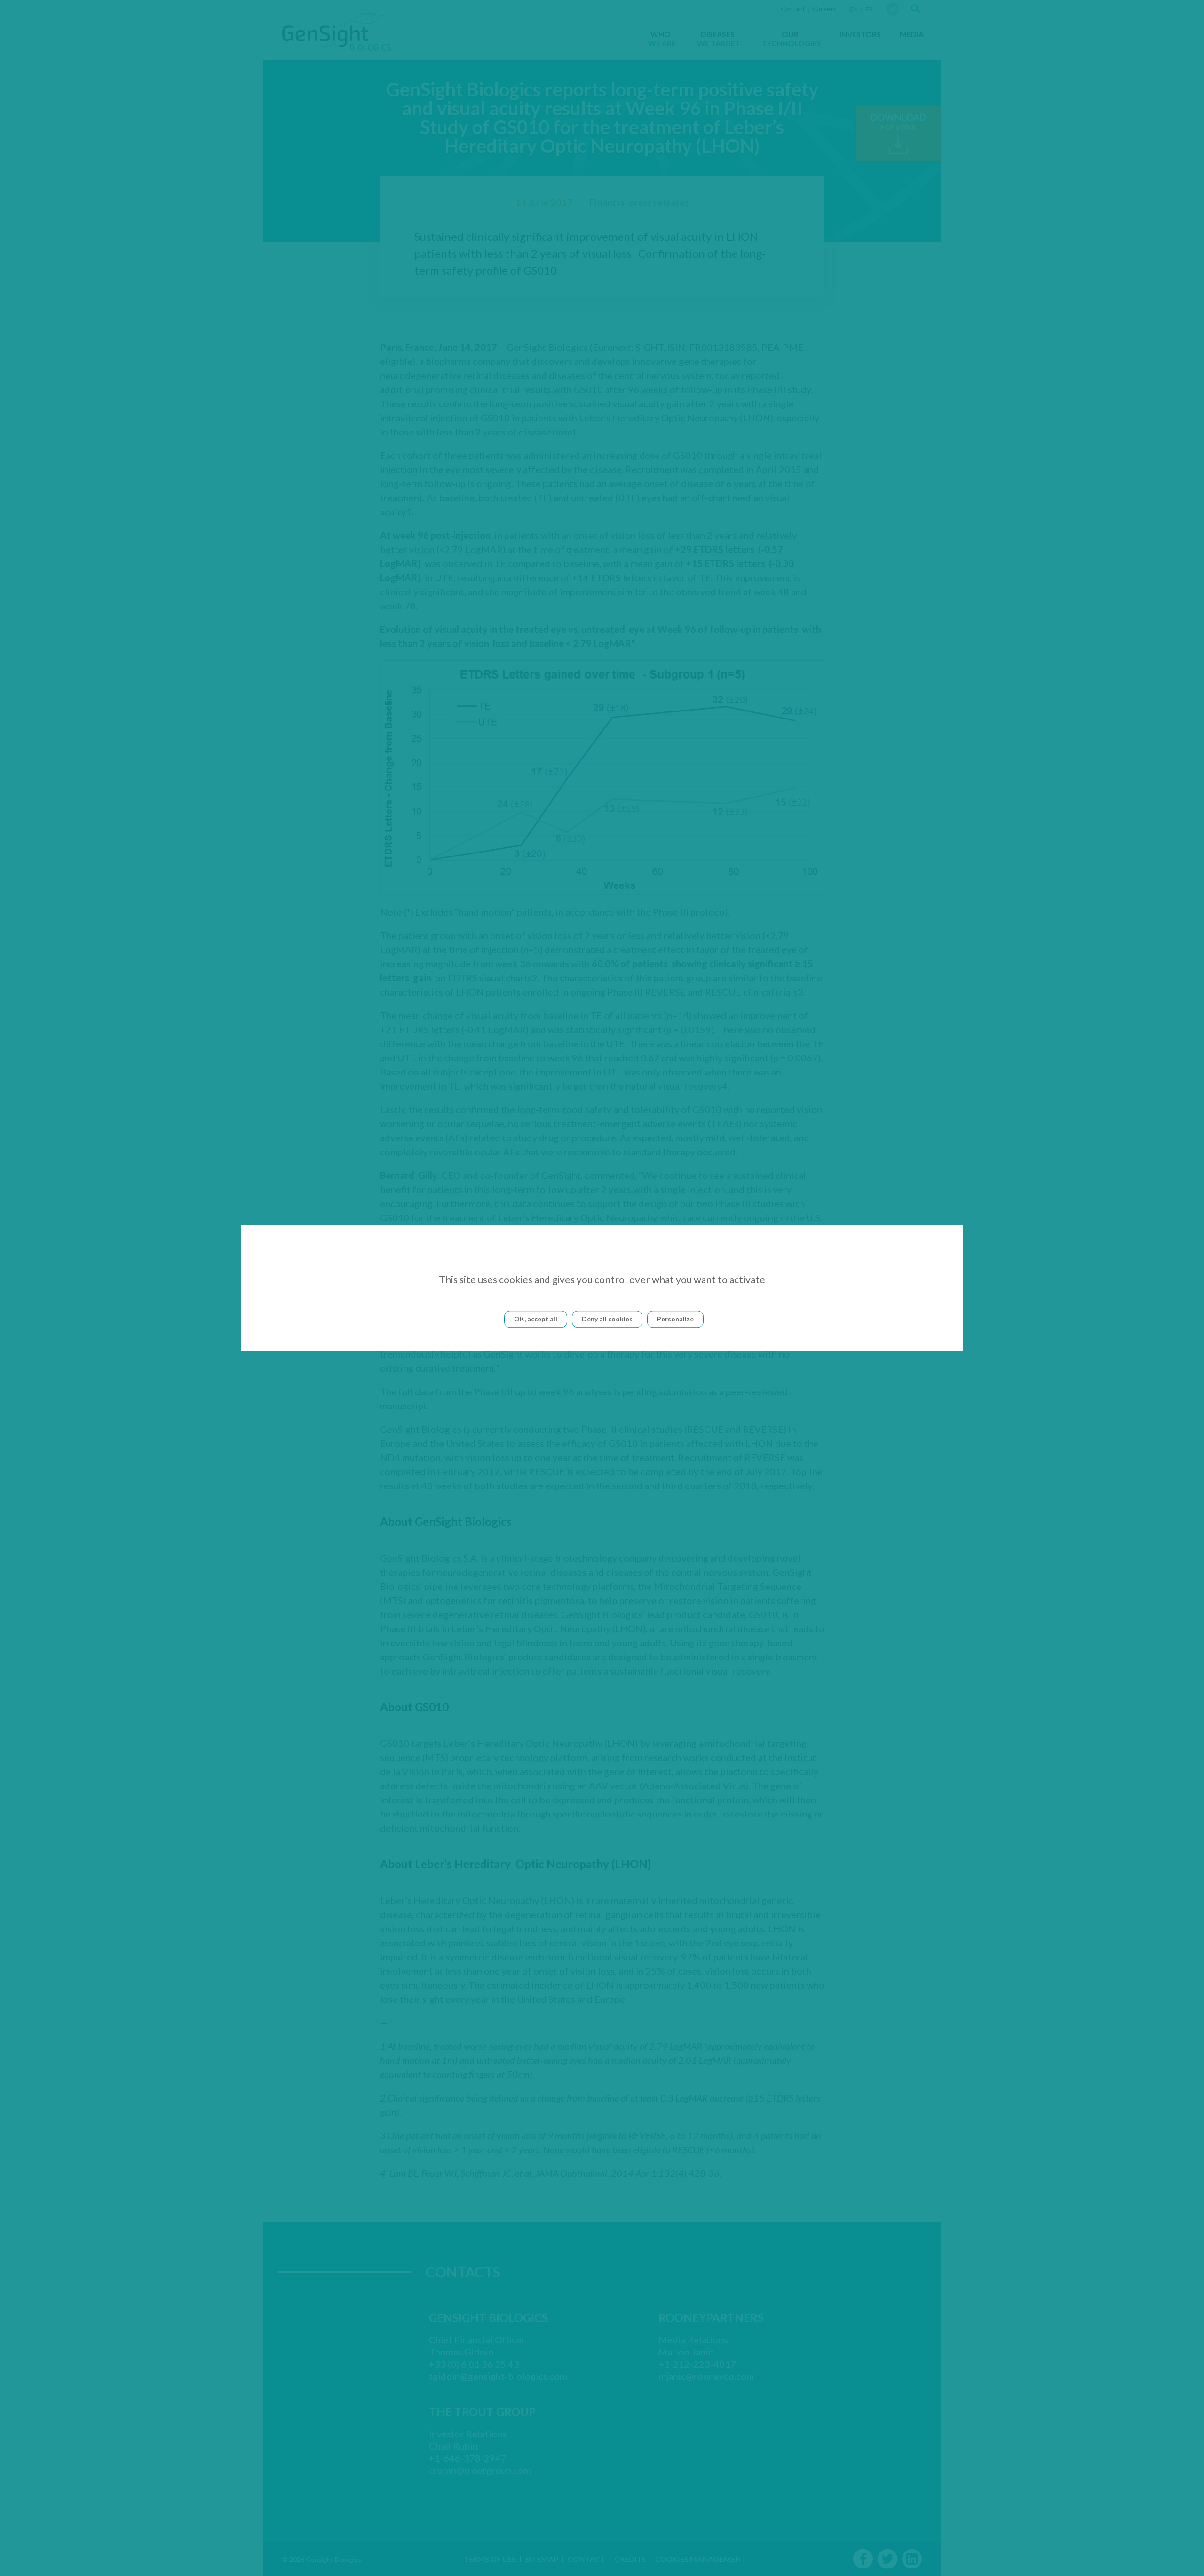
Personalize (675, 1319)
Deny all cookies (607, 1319)
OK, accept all (536, 1319)
